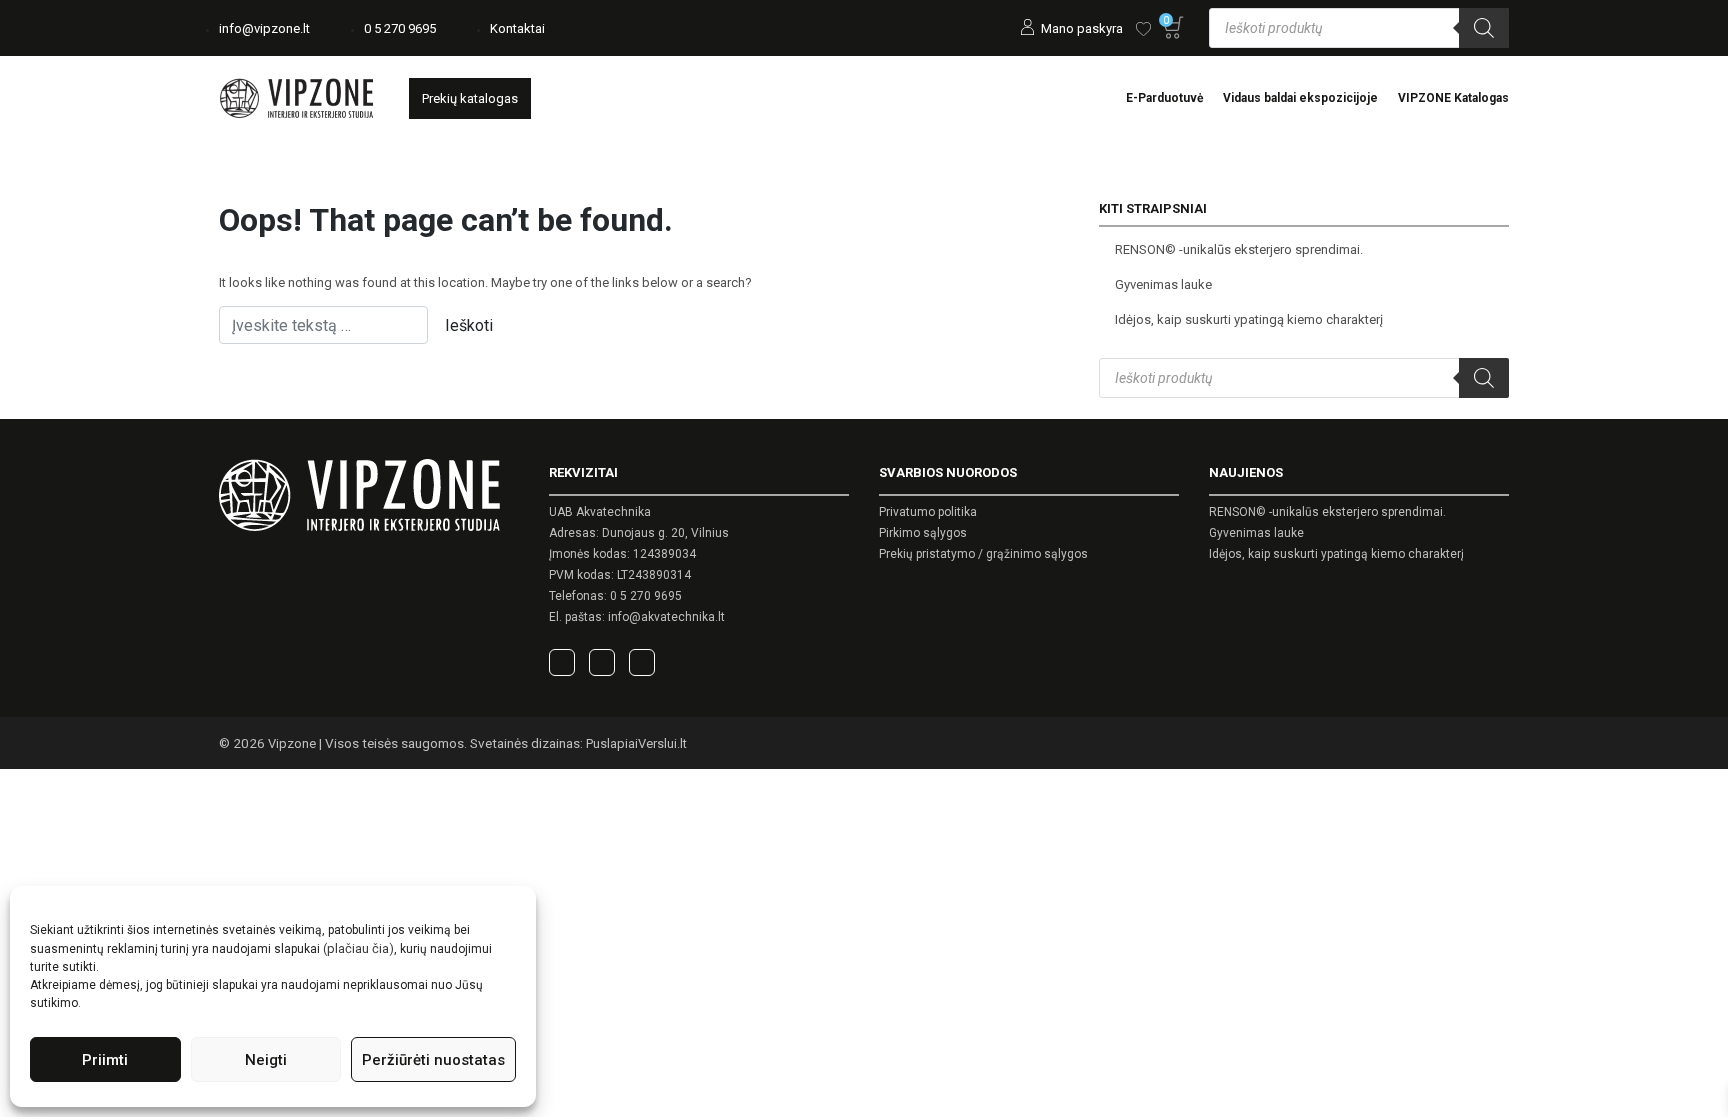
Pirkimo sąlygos (923, 533)
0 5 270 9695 (400, 28)
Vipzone (292, 743)
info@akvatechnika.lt (666, 617)
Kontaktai (517, 28)
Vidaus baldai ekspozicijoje (1300, 98)
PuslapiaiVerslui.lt (636, 743)
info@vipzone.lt (264, 28)
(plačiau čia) (358, 948)
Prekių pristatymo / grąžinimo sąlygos (983, 554)
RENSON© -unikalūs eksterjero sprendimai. (1239, 249)
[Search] (1484, 28)
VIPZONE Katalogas (1453, 98)
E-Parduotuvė (1164, 98)
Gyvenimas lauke (1163, 284)
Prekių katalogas (470, 98)
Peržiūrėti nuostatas (433, 1060)
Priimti (105, 1060)
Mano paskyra (1082, 28)
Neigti (266, 1060)
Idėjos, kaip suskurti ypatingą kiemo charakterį (1249, 319)
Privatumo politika (928, 512)
